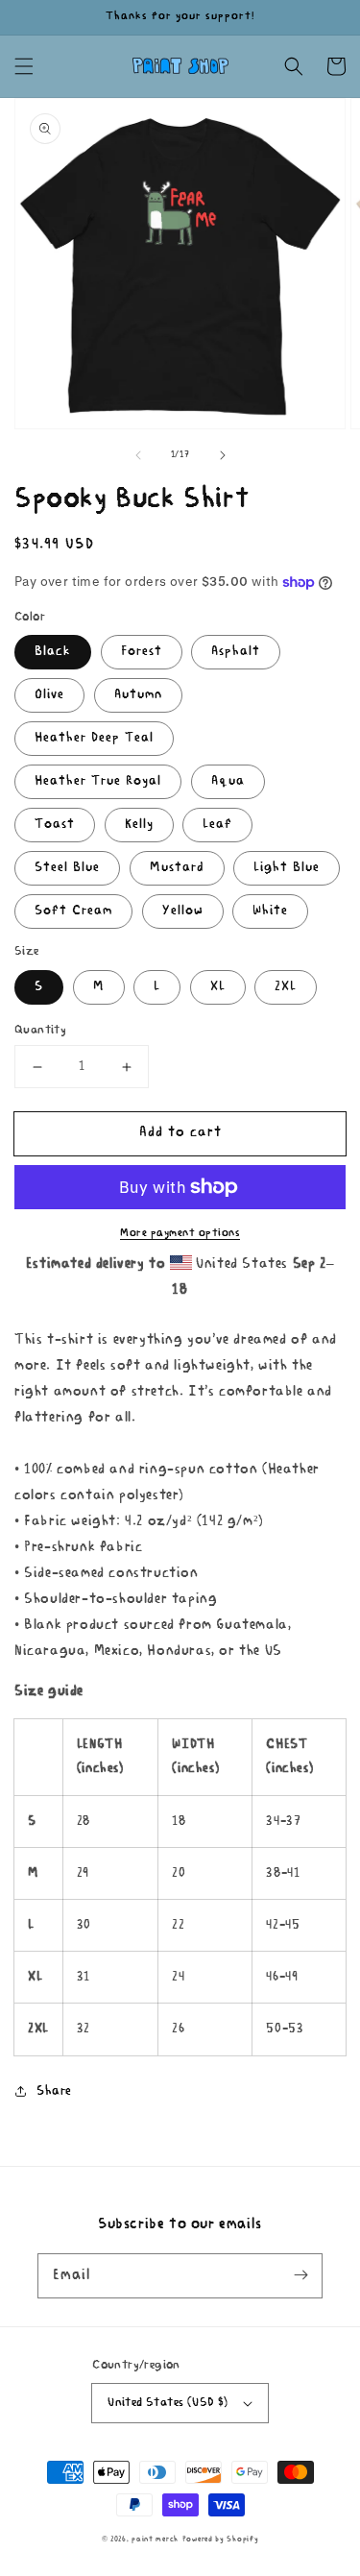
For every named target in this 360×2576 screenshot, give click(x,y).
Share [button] (54, 2091)
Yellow (183, 911)
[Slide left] (138, 455)
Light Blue (287, 868)
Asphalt (236, 652)
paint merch (155, 2540)
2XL (286, 987)
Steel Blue (67, 868)
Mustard (177, 868)
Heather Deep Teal (94, 738)
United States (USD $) (168, 2403)
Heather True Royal (98, 781)
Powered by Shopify (221, 2540)
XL (218, 987)
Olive (49, 695)
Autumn (138, 695)
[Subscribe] (300, 2275)
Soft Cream (73, 911)
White (270, 911)
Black (53, 652)
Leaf (217, 825)
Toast (55, 825)
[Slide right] (223, 455)
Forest (142, 652)
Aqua (228, 781)
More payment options (180, 1233)
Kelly (139, 825)
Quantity (40, 1030)
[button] (24, 66)
